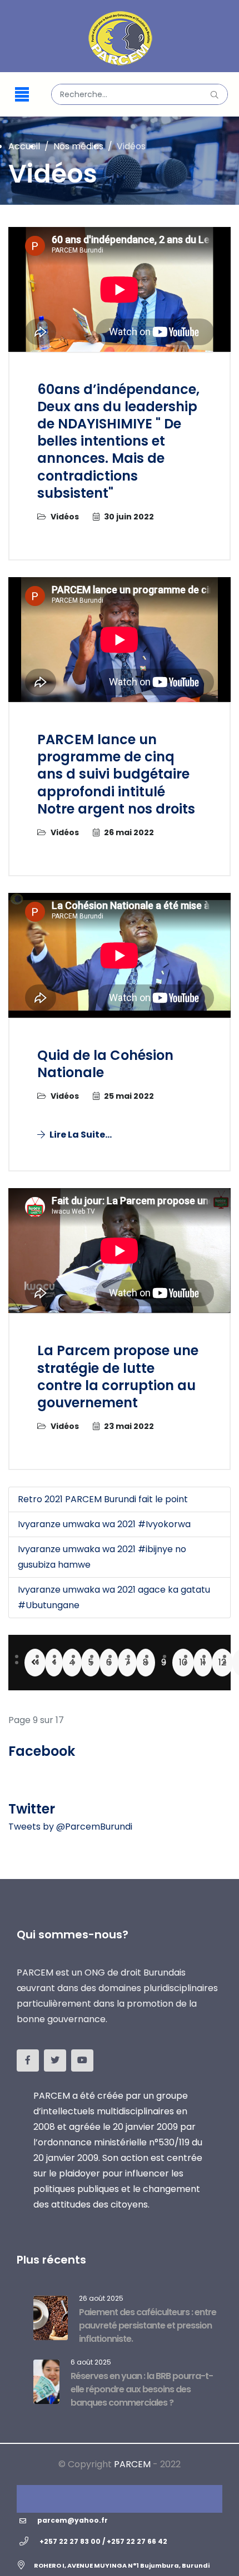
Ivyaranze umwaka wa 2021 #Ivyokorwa (104, 1524)
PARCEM (132, 2464)
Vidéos (65, 517)
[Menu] (22, 94)
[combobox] (140, 94)
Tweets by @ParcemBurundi (70, 1827)
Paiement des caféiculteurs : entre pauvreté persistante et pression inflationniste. (148, 2325)
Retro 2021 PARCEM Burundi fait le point (103, 1499)
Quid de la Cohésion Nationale (105, 1064)
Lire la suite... (80, 1135)
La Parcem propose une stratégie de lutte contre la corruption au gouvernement (118, 1377)
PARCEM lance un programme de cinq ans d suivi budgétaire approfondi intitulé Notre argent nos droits (116, 774)
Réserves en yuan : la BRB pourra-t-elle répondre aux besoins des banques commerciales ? (142, 2389)
